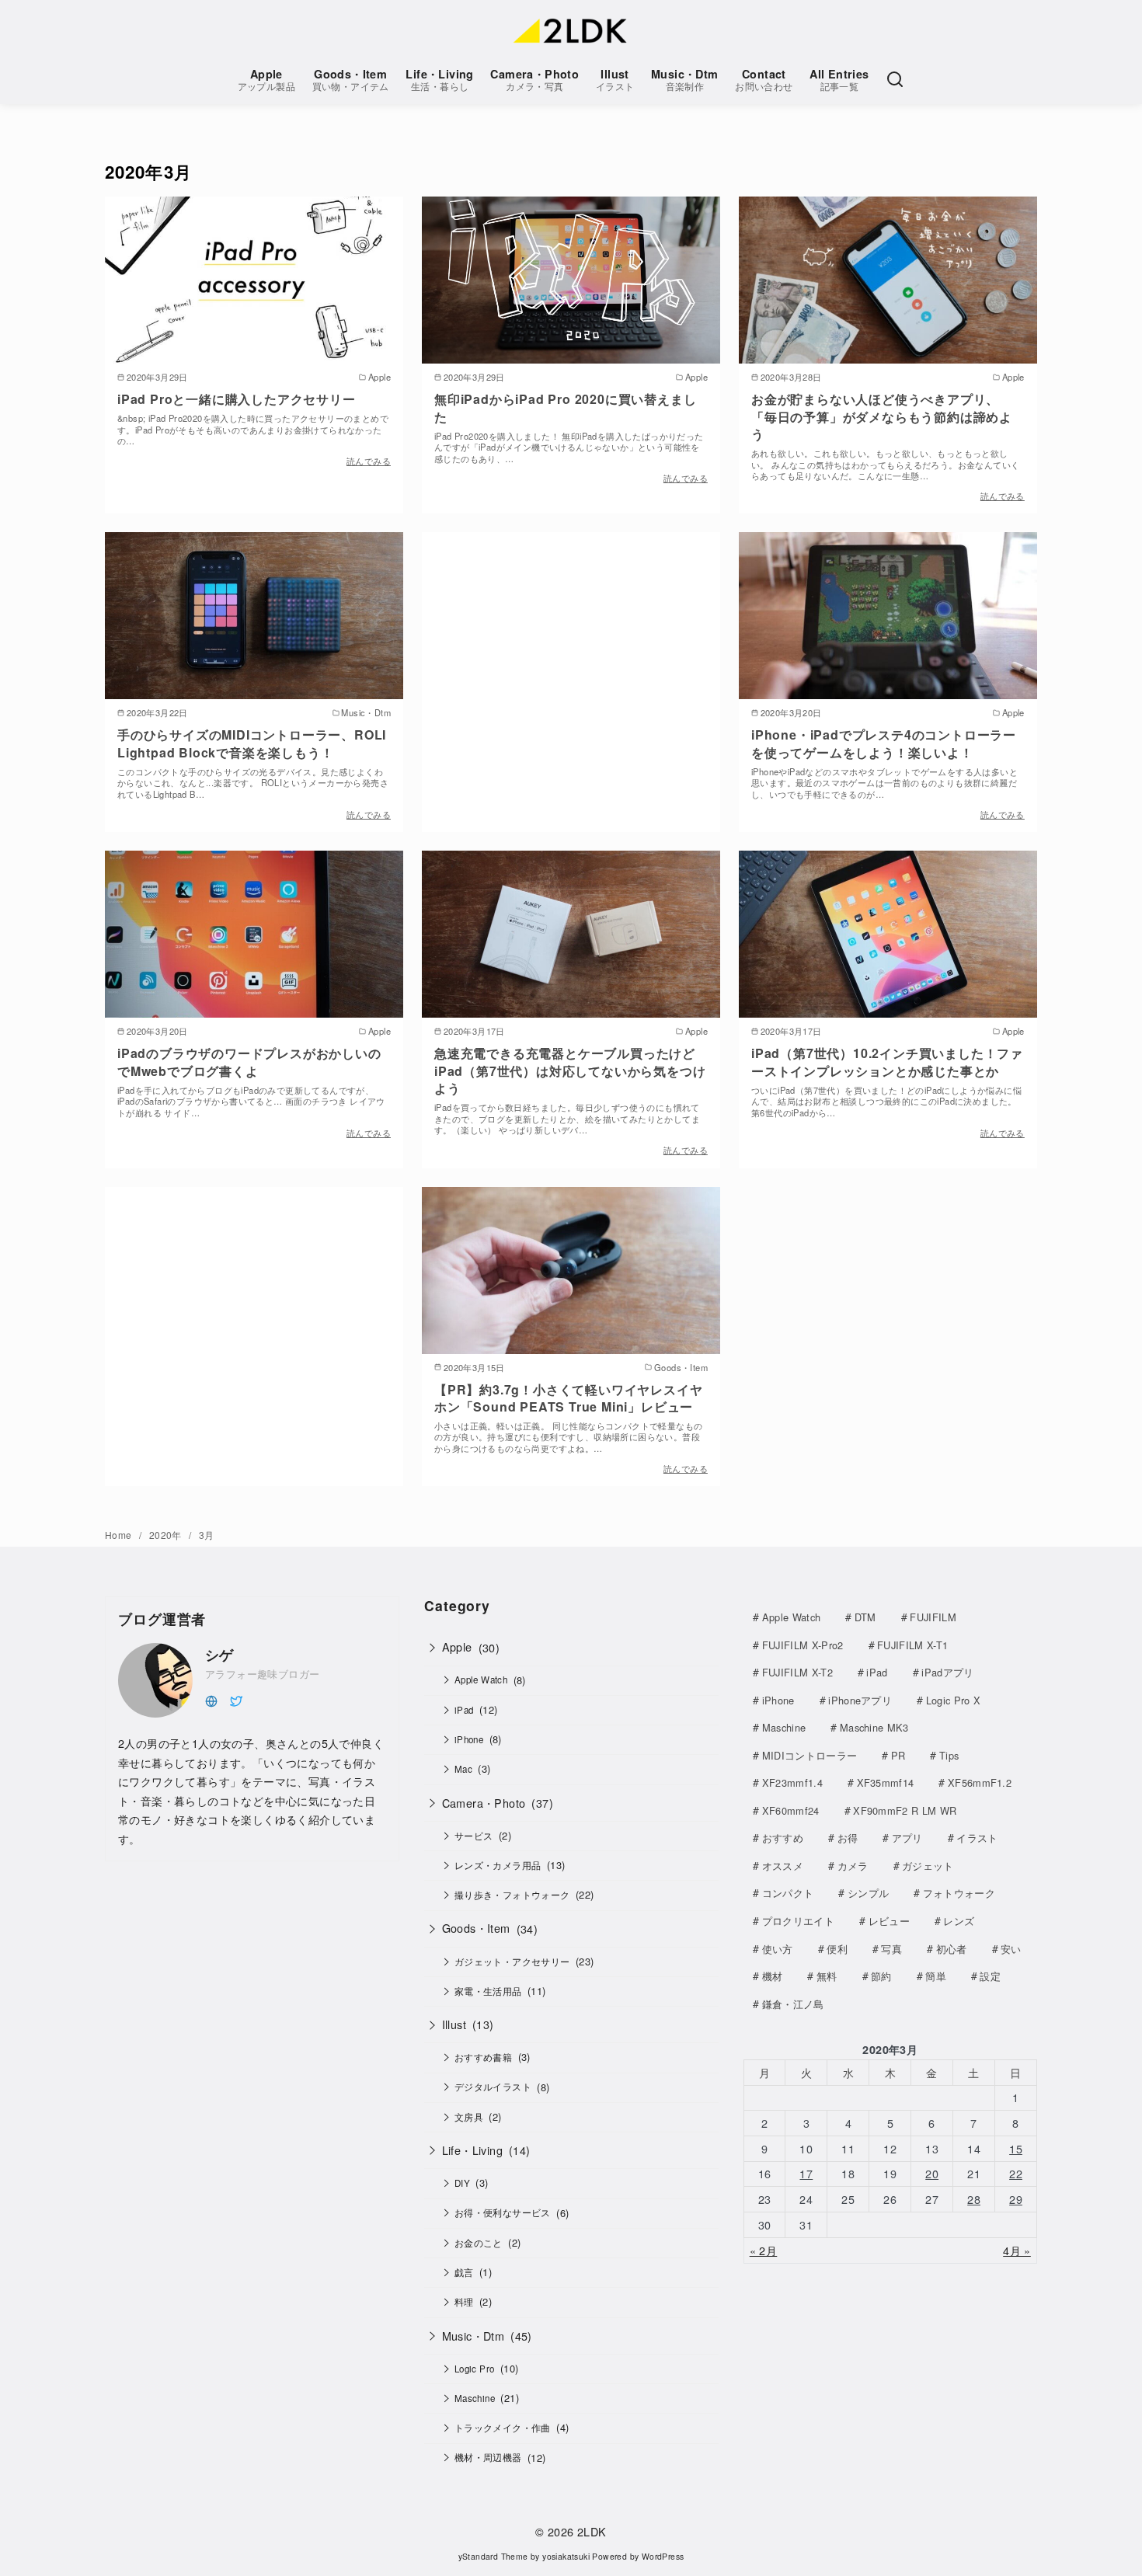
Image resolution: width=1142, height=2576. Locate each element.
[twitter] (236, 1699)
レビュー (889, 1921)
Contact (764, 80)
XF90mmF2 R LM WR (905, 1810)
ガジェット (928, 1866)
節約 (881, 1976)
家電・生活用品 (488, 1991)
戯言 (464, 2272)
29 (1016, 2199)
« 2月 (764, 2250)
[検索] (895, 79)
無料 (827, 1976)
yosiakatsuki (566, 2556)
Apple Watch (481, 1680)
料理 (464, 2302)
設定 (990, 1976)
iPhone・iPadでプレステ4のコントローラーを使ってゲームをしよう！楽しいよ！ (884, 743)
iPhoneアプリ (860, 1700)
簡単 (936, 1976)
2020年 (167, 1535)
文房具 (469, 2117)
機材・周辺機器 (488, 2457)
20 (932, 2173)
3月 (207, 1535)
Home (120, 1535)
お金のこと (479, 2243)
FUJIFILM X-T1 (912, 1645)
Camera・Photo (534, 80)
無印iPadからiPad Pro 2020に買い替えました (565, 407)
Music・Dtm (685, 80)
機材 (773, 1976)
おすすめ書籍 (483, 2057)
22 (1016, 2173)
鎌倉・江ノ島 (793, 2004)
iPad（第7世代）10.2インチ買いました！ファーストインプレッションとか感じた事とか (887, 1062)
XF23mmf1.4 (792, 1782)
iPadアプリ (947, 1672)
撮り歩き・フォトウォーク (512, 1895)
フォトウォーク (959, 1893)
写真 (891, 1949)
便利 (837, 1949)
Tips (949, 1755)
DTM (865, 1617)
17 (806, 2173)
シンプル (868, 1893)
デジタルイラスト (493, 2087)
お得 (848, 1838)
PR (898, 1755)
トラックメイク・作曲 (503, 2428)
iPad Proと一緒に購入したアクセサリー (237, 399)
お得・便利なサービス (503, 2212)
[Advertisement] (571, 663)
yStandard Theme (493, 2556)
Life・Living (439, 80)
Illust (615, 80)
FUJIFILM (933, 1617)
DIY (462, 2183)
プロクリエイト (798, 1921)
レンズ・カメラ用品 (498, 1865)
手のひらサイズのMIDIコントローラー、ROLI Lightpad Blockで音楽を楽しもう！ (252, 743)
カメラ (853, 1866)
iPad (464, 1710)
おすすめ (783, 1838)
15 (1016, 2148)
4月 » (1017, 2250)
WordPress (663, 2556)
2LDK (592, 2531)
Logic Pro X (954, 1700)
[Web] (211, 1699)
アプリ (907, 1838)
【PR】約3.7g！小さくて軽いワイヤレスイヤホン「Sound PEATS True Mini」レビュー (568, 1398)
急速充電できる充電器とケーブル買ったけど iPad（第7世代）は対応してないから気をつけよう (570, 1070)
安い (1011, 1949)
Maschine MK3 (874, 1727)
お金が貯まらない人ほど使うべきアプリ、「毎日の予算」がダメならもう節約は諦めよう (882, 416)
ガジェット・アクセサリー (512, 1962)
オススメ (783, 1866)
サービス (474, 1836)
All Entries (839, 80)
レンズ (959, 1921)
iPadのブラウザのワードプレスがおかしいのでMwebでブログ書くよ (249, 1062)
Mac (463, 1769)
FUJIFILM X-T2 (797, 1672)
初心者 (952, 1949)
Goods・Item (351, 80)
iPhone (469, 1739)
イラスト (977, 1838)
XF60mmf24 (791, 1810)
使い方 (778, 1949)
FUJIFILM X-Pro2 (803, 1645)
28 (974, 2199)
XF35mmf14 (886, 1782)
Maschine (475, 2398)
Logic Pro (475, 2369)
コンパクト (788, 1893)
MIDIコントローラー (810, 1755)
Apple (266, 80)
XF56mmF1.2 (980, 1782)
